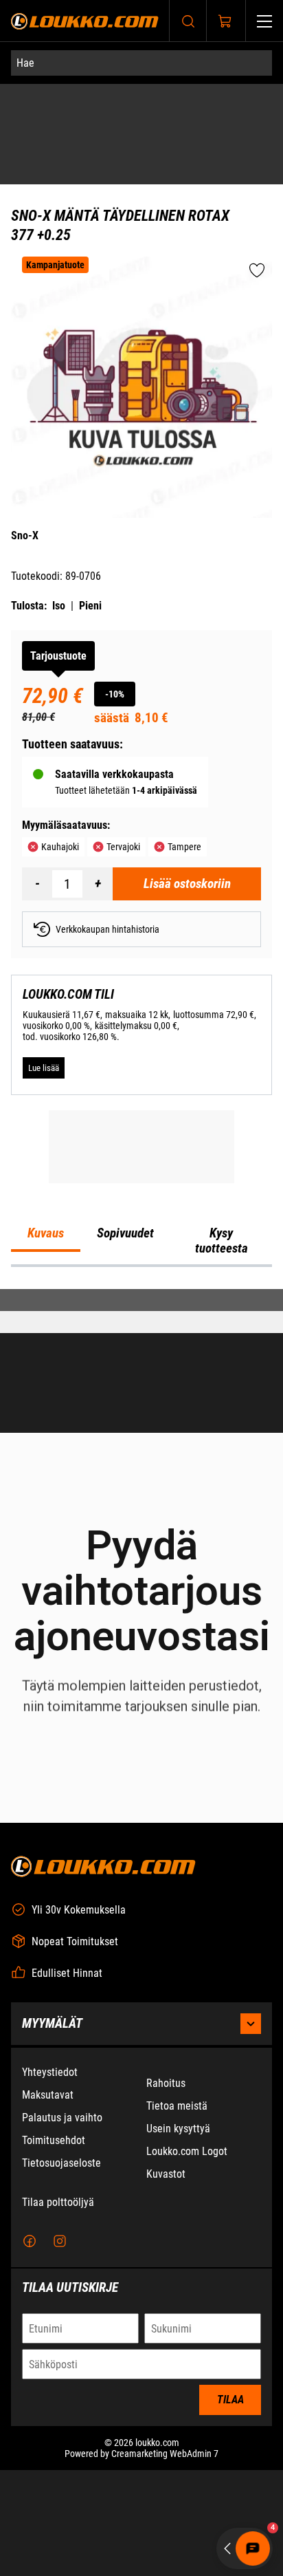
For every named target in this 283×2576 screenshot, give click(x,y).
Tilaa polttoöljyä (58, 2344)
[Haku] (188, 21)
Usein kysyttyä (178, 2270)
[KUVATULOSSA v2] (141, 287)
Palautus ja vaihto (62, 2259)
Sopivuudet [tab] (125, 1475)
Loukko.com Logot (187, 2293)
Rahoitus (166, 2225)
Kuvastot (166, 2316)
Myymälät (52, 2165)
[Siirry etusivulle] (85, 21)
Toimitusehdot (54, 2282)
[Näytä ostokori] (225, 21)
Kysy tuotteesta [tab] (222, 1482)
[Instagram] (60, 2383)
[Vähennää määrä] (37, 783)
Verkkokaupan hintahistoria (107, 829)
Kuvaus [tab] (46, 1475)
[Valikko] (264, 21)
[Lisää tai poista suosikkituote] (257, 171)
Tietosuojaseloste (61, 2305)
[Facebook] (30, 2383)
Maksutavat (48, 2237)
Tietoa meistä (177, 2248)
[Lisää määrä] (98, 783)
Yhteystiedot (50, 2214)
